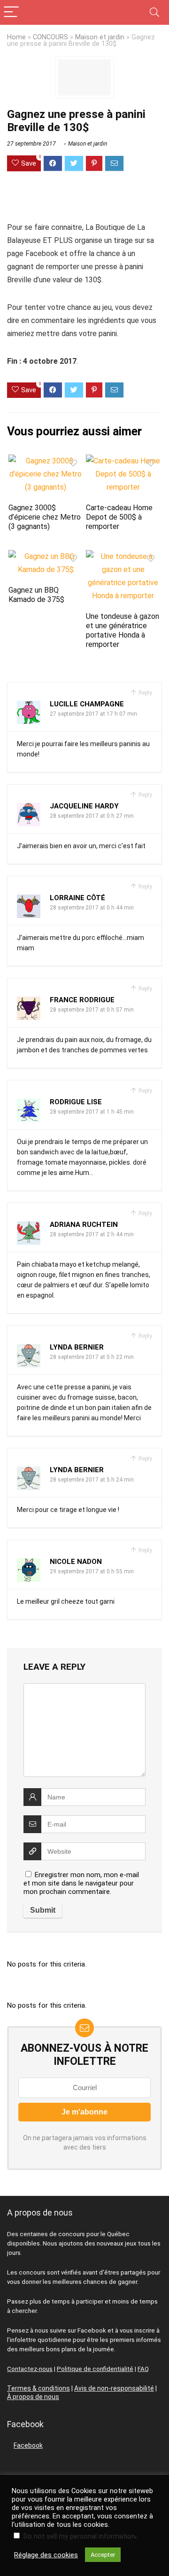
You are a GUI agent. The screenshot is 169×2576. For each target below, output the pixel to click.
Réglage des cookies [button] (46, 2555)
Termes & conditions (38, 2388)
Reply (145, 693)
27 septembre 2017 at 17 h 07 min (93, 714)
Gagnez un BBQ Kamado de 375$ (36, 595)
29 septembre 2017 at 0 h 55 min (92, 1571)
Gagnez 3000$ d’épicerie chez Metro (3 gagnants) (45, 517)
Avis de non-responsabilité (114, 2388)
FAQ (143, 2369)
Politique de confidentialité (95, 2369)
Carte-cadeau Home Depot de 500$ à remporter (119, 517)
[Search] (154, 12)
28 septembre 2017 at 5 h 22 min (92, 1357)
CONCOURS (50, 37)
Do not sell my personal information (79, 2536)
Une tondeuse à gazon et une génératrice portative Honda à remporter (123, 630)
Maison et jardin (100, 37)
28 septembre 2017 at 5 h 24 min (92, 1480)
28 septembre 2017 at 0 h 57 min (92, 1010)
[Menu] (11, 12)
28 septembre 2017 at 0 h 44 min (92, 908)
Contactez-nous (30, 2369)
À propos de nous (33, 2397)
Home (16, 37)
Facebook (28, 2445)
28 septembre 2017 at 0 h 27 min (92, 816)
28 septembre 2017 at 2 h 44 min (92, 1234)
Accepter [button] (103, 2555)
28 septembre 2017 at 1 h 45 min (92, 1112)
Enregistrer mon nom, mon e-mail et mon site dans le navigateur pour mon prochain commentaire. (81, 1883)
